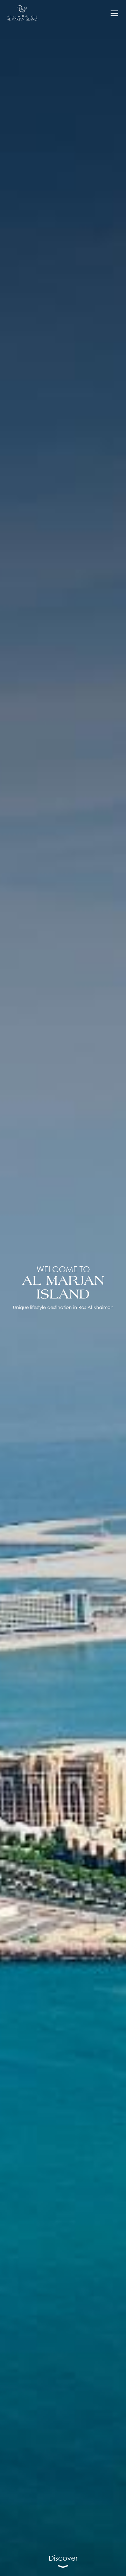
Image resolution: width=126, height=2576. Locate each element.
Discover (63, 2558)
